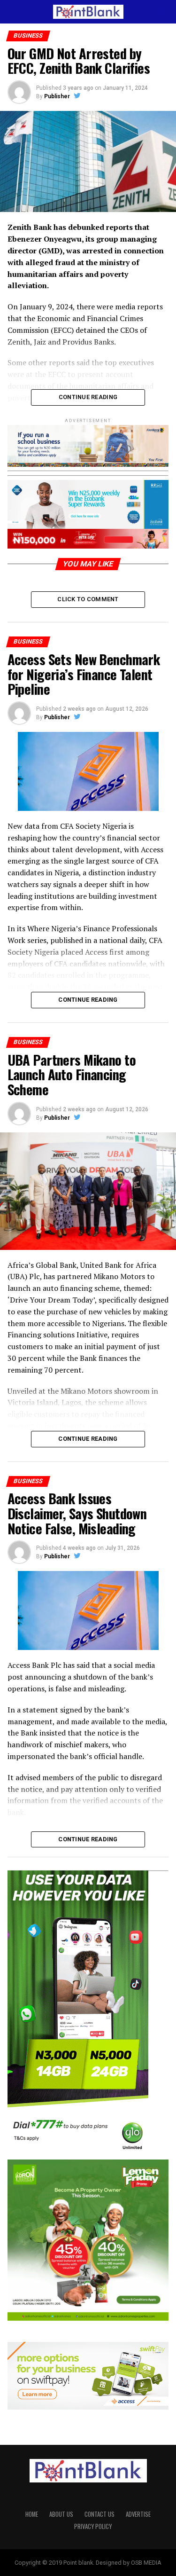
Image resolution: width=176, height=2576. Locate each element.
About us (61, 2514)
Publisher (57, 96)
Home (32, 2514)
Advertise (138, 2514)
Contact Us (99, 2514)
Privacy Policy (93, 2526)
